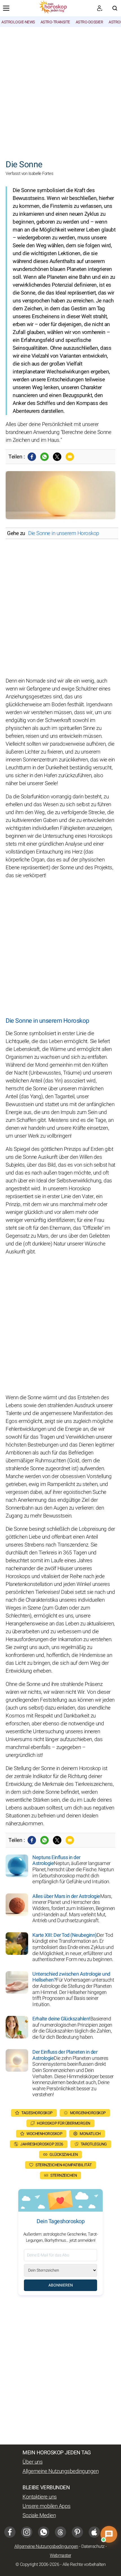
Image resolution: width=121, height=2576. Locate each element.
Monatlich (90, 2134)
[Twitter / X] (57, 457)
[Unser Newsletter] (100, 8)
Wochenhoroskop (44, 2134)
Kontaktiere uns (40, 2497)
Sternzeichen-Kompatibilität (64, 2165)
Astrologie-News (18, 22)
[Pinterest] (77, 2532)
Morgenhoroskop (88, 2113)
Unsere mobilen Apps (47, 2506)
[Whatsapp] (44, 457)
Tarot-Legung (94, 2144)
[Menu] (6, 8)
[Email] (70, 457)
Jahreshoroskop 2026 (42, 2144)
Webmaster (60, 2555)
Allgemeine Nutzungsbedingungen (60, 2471)
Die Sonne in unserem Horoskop (64, 533)
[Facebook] (32, 457)
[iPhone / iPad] (94, 2532)
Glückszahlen (64, 2155)
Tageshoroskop (37, 2113)
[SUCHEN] (115, 8)
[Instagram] (27, 2532)
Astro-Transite (55, 22)
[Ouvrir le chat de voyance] (109, 2534)
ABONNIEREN (61, 2285)
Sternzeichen (64, 2175)
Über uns (33, 2462)
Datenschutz (93, 2546)
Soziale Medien (39, 2515)
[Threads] (60, 2532)
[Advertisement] (60, 90)
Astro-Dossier (89, 22)
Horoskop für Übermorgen (64, 2123)
